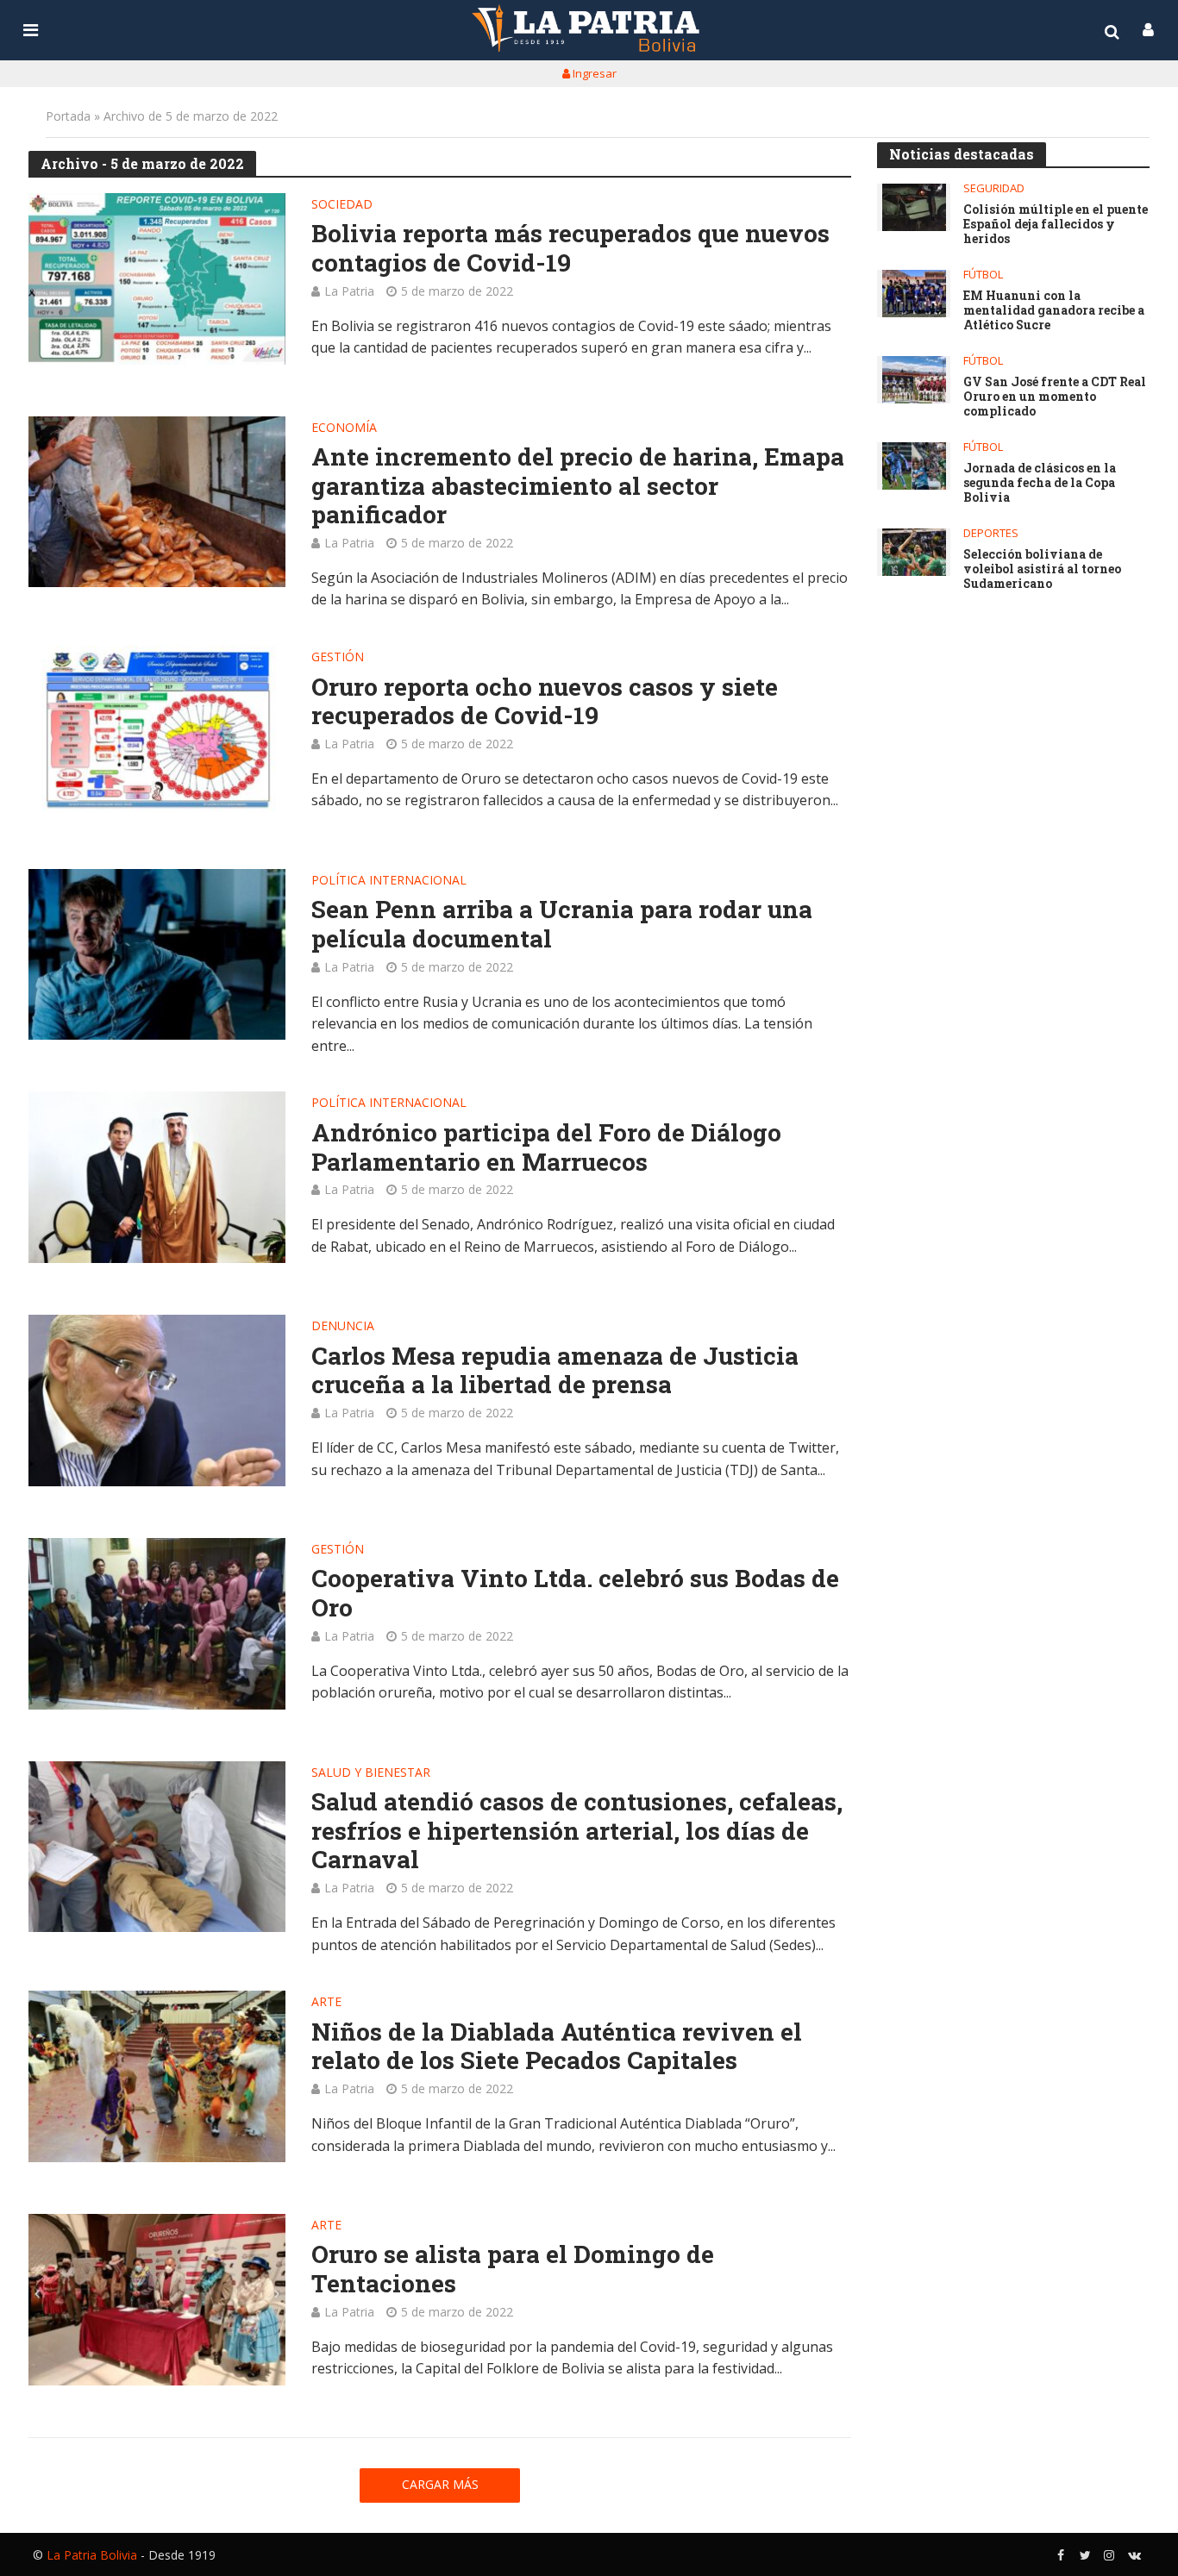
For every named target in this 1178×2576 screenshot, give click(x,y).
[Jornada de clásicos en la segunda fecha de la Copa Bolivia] (914, 466)
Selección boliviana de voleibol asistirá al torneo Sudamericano (1042, 569)
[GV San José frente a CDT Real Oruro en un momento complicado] (914, 380)
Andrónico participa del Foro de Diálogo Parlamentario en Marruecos (546, 1147)
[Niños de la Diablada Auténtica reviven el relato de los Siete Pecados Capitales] (157, 2076)
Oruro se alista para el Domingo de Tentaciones (513, 2269)
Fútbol (983, 275)
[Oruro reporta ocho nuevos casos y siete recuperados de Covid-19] (157, 732)
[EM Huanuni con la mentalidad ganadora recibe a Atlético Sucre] (914, 294)
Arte (326, 2003)
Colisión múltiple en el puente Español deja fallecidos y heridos (1056, 224)
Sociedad (342, 205)
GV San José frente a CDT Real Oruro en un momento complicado (1055, 397)
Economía (344, 428)
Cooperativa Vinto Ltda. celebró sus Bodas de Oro (575, 1593)
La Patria (349, 291)
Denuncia (343, 1327)
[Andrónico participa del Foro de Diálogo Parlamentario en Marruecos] (157, 1177)
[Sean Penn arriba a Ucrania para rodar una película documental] (157, 955)
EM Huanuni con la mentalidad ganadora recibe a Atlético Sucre (1054, 310)
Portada (68, 116)
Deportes (991, 533)
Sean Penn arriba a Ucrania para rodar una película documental (562, 924)
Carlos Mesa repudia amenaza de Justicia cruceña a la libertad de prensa (555, 1370)
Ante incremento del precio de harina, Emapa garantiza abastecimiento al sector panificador (578, 486)
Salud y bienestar (371, 1773)
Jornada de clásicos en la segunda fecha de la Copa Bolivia (1040, 483)
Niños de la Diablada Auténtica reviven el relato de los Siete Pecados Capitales (557, 2046)
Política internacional (389, 881)
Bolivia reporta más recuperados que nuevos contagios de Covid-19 (570, 248)
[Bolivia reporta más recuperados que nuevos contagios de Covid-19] (157, 279)
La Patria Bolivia (92, 2555)
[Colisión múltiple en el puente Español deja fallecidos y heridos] (914, 207)
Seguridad (994, 188)
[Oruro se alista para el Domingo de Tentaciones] (157, 2300)
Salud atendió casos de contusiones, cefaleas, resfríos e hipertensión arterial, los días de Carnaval (577, 1831)
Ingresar (593, 73)
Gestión (338, 658)
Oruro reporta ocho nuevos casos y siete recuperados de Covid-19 (545, 701)
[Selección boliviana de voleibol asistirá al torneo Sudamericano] (914, 552)
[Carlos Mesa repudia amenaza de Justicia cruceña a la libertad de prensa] (157, 1401)
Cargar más (440, 2484)
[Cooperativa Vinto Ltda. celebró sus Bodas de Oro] (157, 1624)
